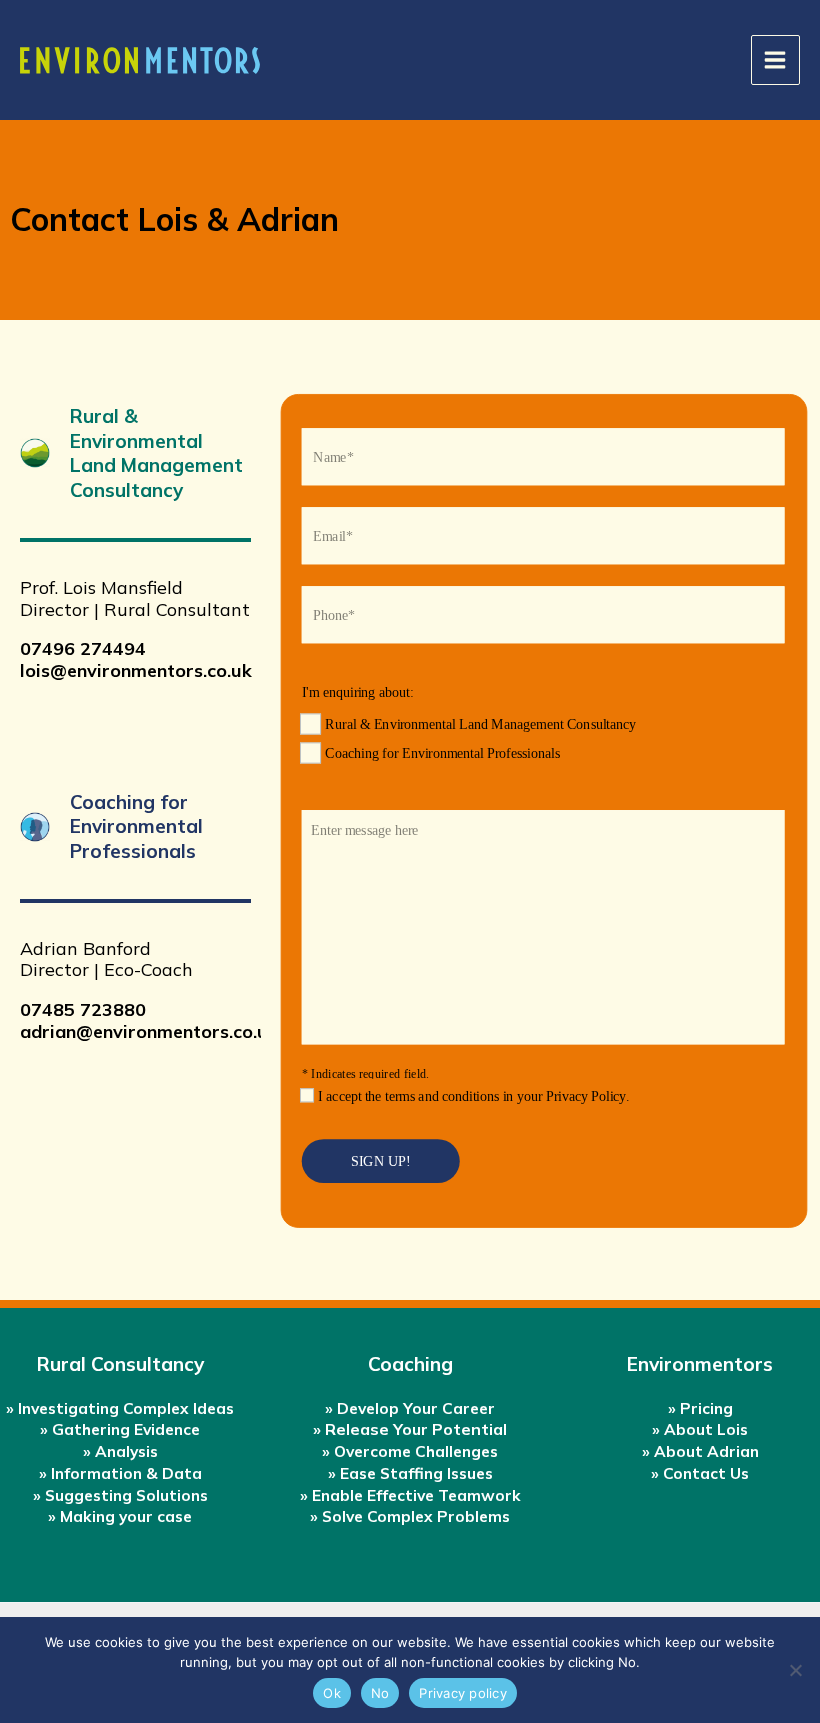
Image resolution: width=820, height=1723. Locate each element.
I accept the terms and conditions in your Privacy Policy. (473, 1096)
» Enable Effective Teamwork (410, 1495)
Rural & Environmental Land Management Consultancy (480, 724)
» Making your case (120, 1516)
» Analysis (120, 1451)
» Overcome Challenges (410, 1451)
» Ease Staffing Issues (410, 1473)
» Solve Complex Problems (410, 1516)
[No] (795, 1670)
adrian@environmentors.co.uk (149, 1031)
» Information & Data (120, 1473)
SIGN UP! (381, 1160)
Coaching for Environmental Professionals (442, 753)
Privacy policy (463, 1693)
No (380, 1693)
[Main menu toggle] (775, 59)
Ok (332, 1693)
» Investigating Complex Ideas (120, 1408)
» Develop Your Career (410, 1408)
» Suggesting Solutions (120, 1495)
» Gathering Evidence (120, 1429)
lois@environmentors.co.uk (136, 670)
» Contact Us (700, 1473)
